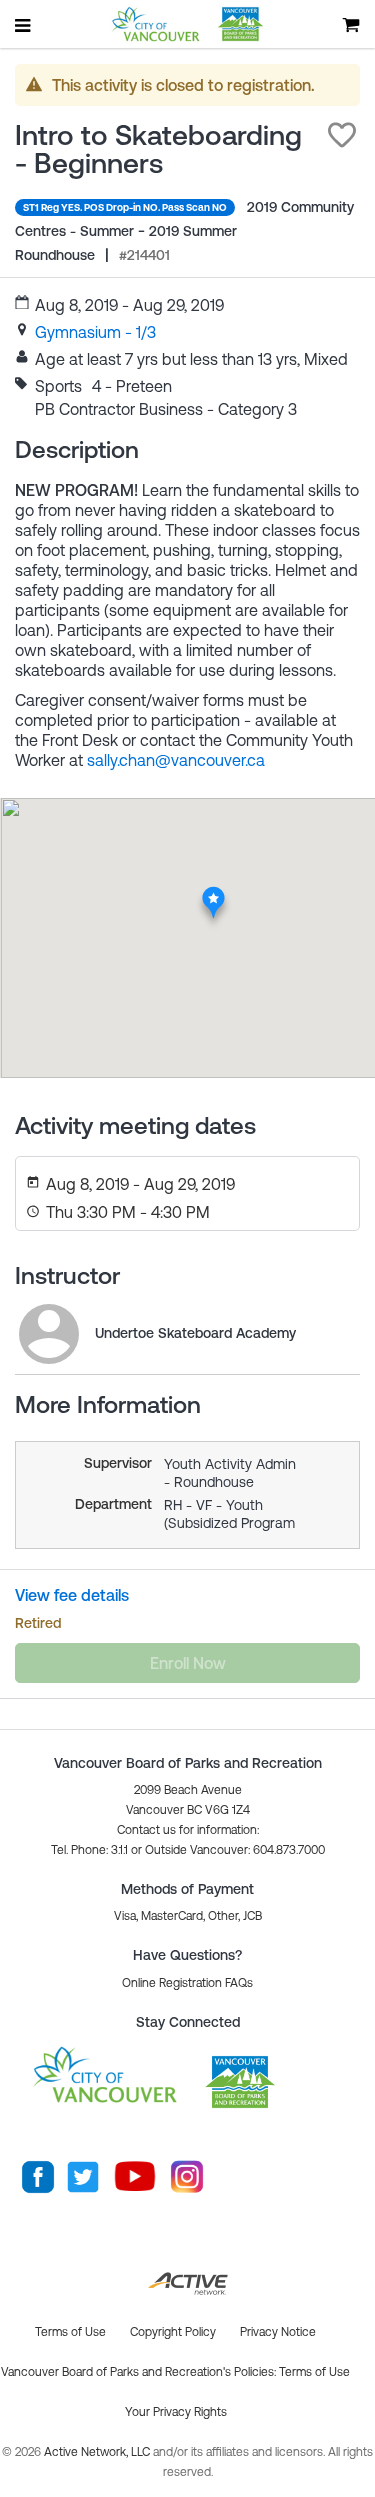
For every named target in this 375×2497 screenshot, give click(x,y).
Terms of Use (314, 2372)
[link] (95, 332)
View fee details (72, 1595)
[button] (342, 135)
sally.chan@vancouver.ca (176, 760)
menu (24, 25)
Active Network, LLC (98, 2452)
